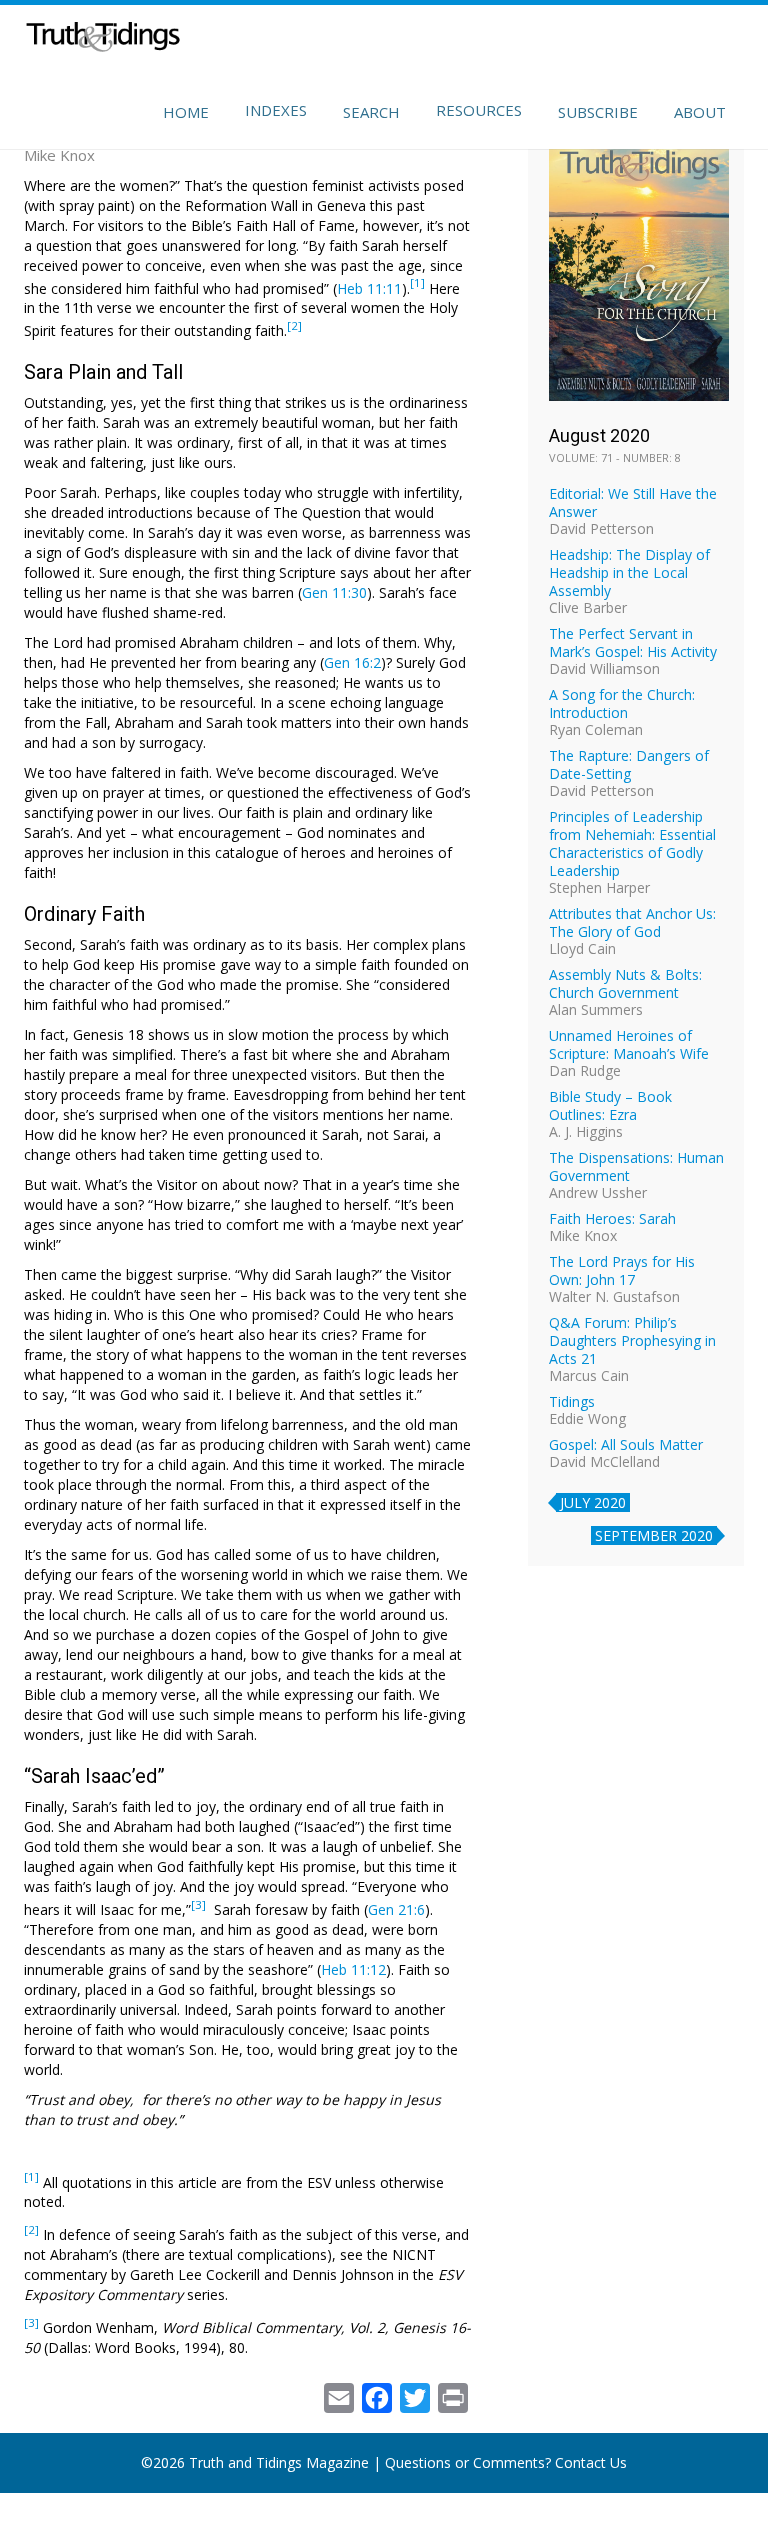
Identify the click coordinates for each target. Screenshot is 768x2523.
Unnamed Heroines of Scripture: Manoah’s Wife (629, 1044)
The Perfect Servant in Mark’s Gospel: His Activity (633, 642)
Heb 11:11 (369, 287)
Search (371, 112)
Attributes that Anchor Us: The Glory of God (632, 922)
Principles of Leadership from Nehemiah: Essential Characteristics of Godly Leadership (632, 843)
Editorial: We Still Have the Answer (633, 502)
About (700, 112)
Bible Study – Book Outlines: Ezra (610, 1105)
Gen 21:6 (396, 1909)
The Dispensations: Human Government (636, 1166)
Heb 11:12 (353, 1969)
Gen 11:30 (334, 592)
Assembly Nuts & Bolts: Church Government (625, 983)
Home (186, 112)
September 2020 (654, 1535)
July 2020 (593, 1502)
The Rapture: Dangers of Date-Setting (629, 764)
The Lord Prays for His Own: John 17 (622, 1270)
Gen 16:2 (352, 662)
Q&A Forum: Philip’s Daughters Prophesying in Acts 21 (632, 1340)
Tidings (572, 1401)
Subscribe (598, 112)
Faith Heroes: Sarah (612, 1218)
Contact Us (591, 2462)
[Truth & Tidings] (106, 40)
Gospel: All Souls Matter (626, 1444)
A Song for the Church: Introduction (622, 703)
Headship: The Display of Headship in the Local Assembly (629, 572)
